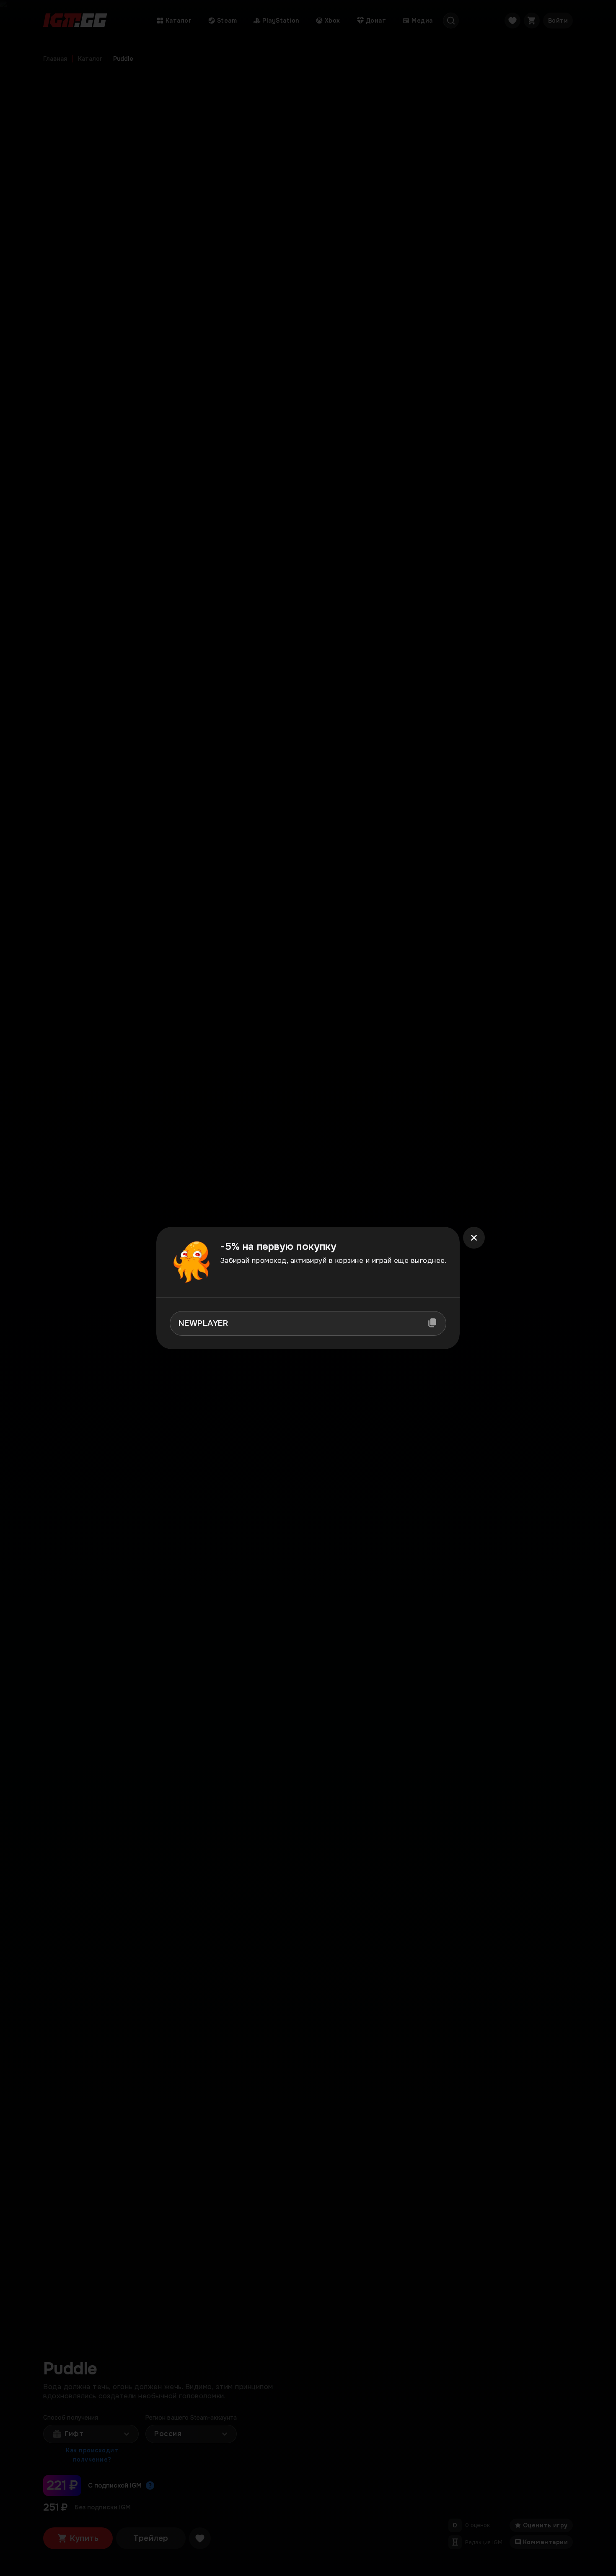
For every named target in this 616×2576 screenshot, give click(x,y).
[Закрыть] (474, 1238)
